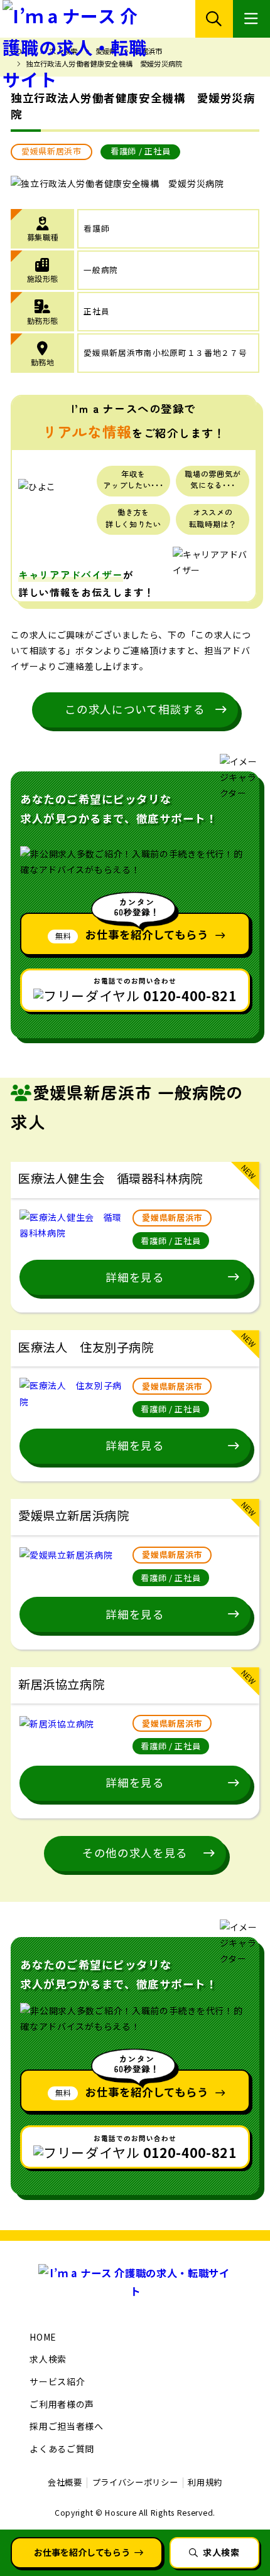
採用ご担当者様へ (67, 2426)
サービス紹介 (57, 2381)
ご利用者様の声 (62, 2404)
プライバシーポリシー (135, 2482)
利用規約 (205, 2482)
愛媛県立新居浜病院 (73, 1515)
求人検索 (48, 2359)
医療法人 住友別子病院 (86, 1347)
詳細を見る (135, 1277)
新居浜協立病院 (61, 1684)
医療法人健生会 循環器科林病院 (111, 1178)
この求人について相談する (135, 709)
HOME (43, 2337)
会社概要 (65, 2482)
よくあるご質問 (62, 2449)
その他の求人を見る (135, 1853)
